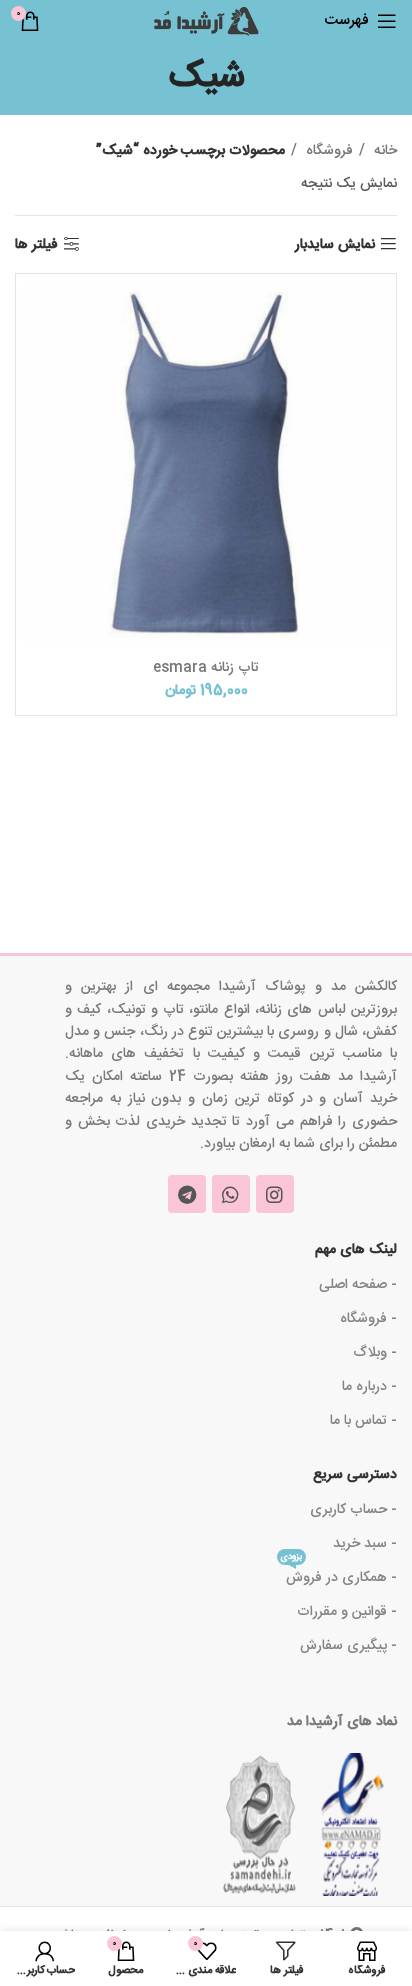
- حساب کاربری (353, 1510)
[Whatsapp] (231, 1194)
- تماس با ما (363, 1421)
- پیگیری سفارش (348, 1646)
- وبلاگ (375, 1353)
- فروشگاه (368, 1319)
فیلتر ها (36, 244)
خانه (383, 151)
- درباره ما (369, 1387)
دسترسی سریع (355, 1475)
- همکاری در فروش (339, 1575)
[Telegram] (187, 1194)
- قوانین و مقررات (347, 1612)
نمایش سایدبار (335, 244)
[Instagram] (275, 1194)
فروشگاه (327, 151)
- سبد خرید (365, 1544)
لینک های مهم (356, 1250)
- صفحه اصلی (358, 1285)
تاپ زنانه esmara (206, 668)
